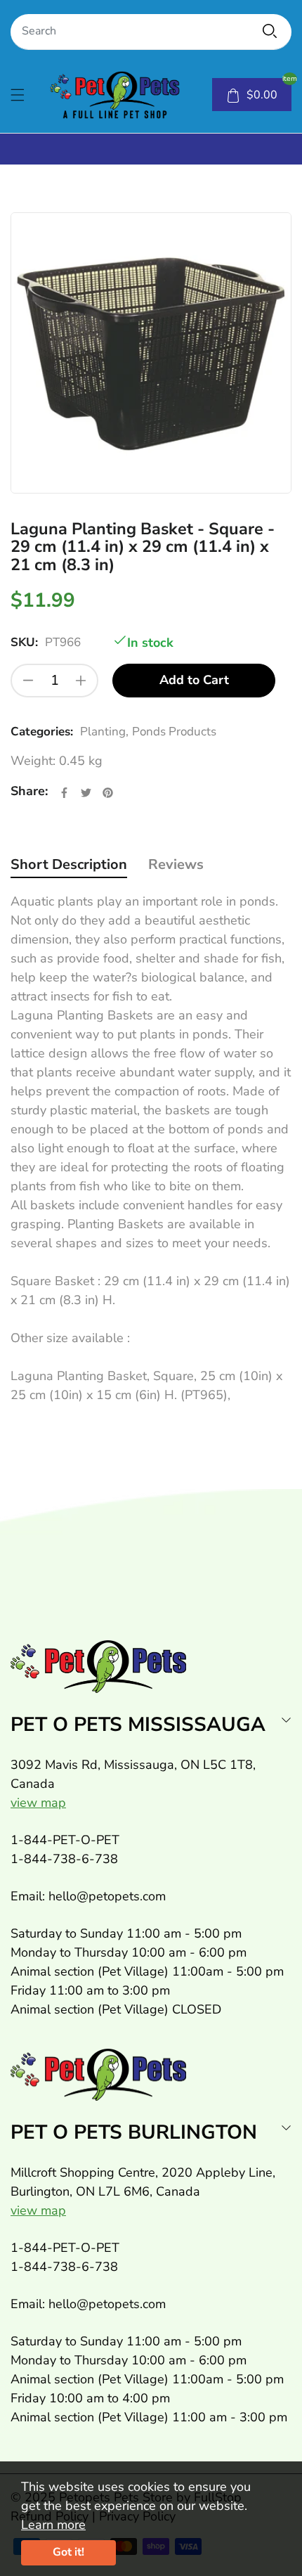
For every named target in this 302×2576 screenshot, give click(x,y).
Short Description (69, 864)
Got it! (68, 2552)
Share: (29, 791)
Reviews (176, 864)
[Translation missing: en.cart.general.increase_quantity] (81, 681)
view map (38, 1803)
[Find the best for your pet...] (270, 31)
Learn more (53, 2525)
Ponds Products (174, 732)
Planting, (104, 732)
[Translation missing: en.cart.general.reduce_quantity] (28, 681)
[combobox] (151, 32)
